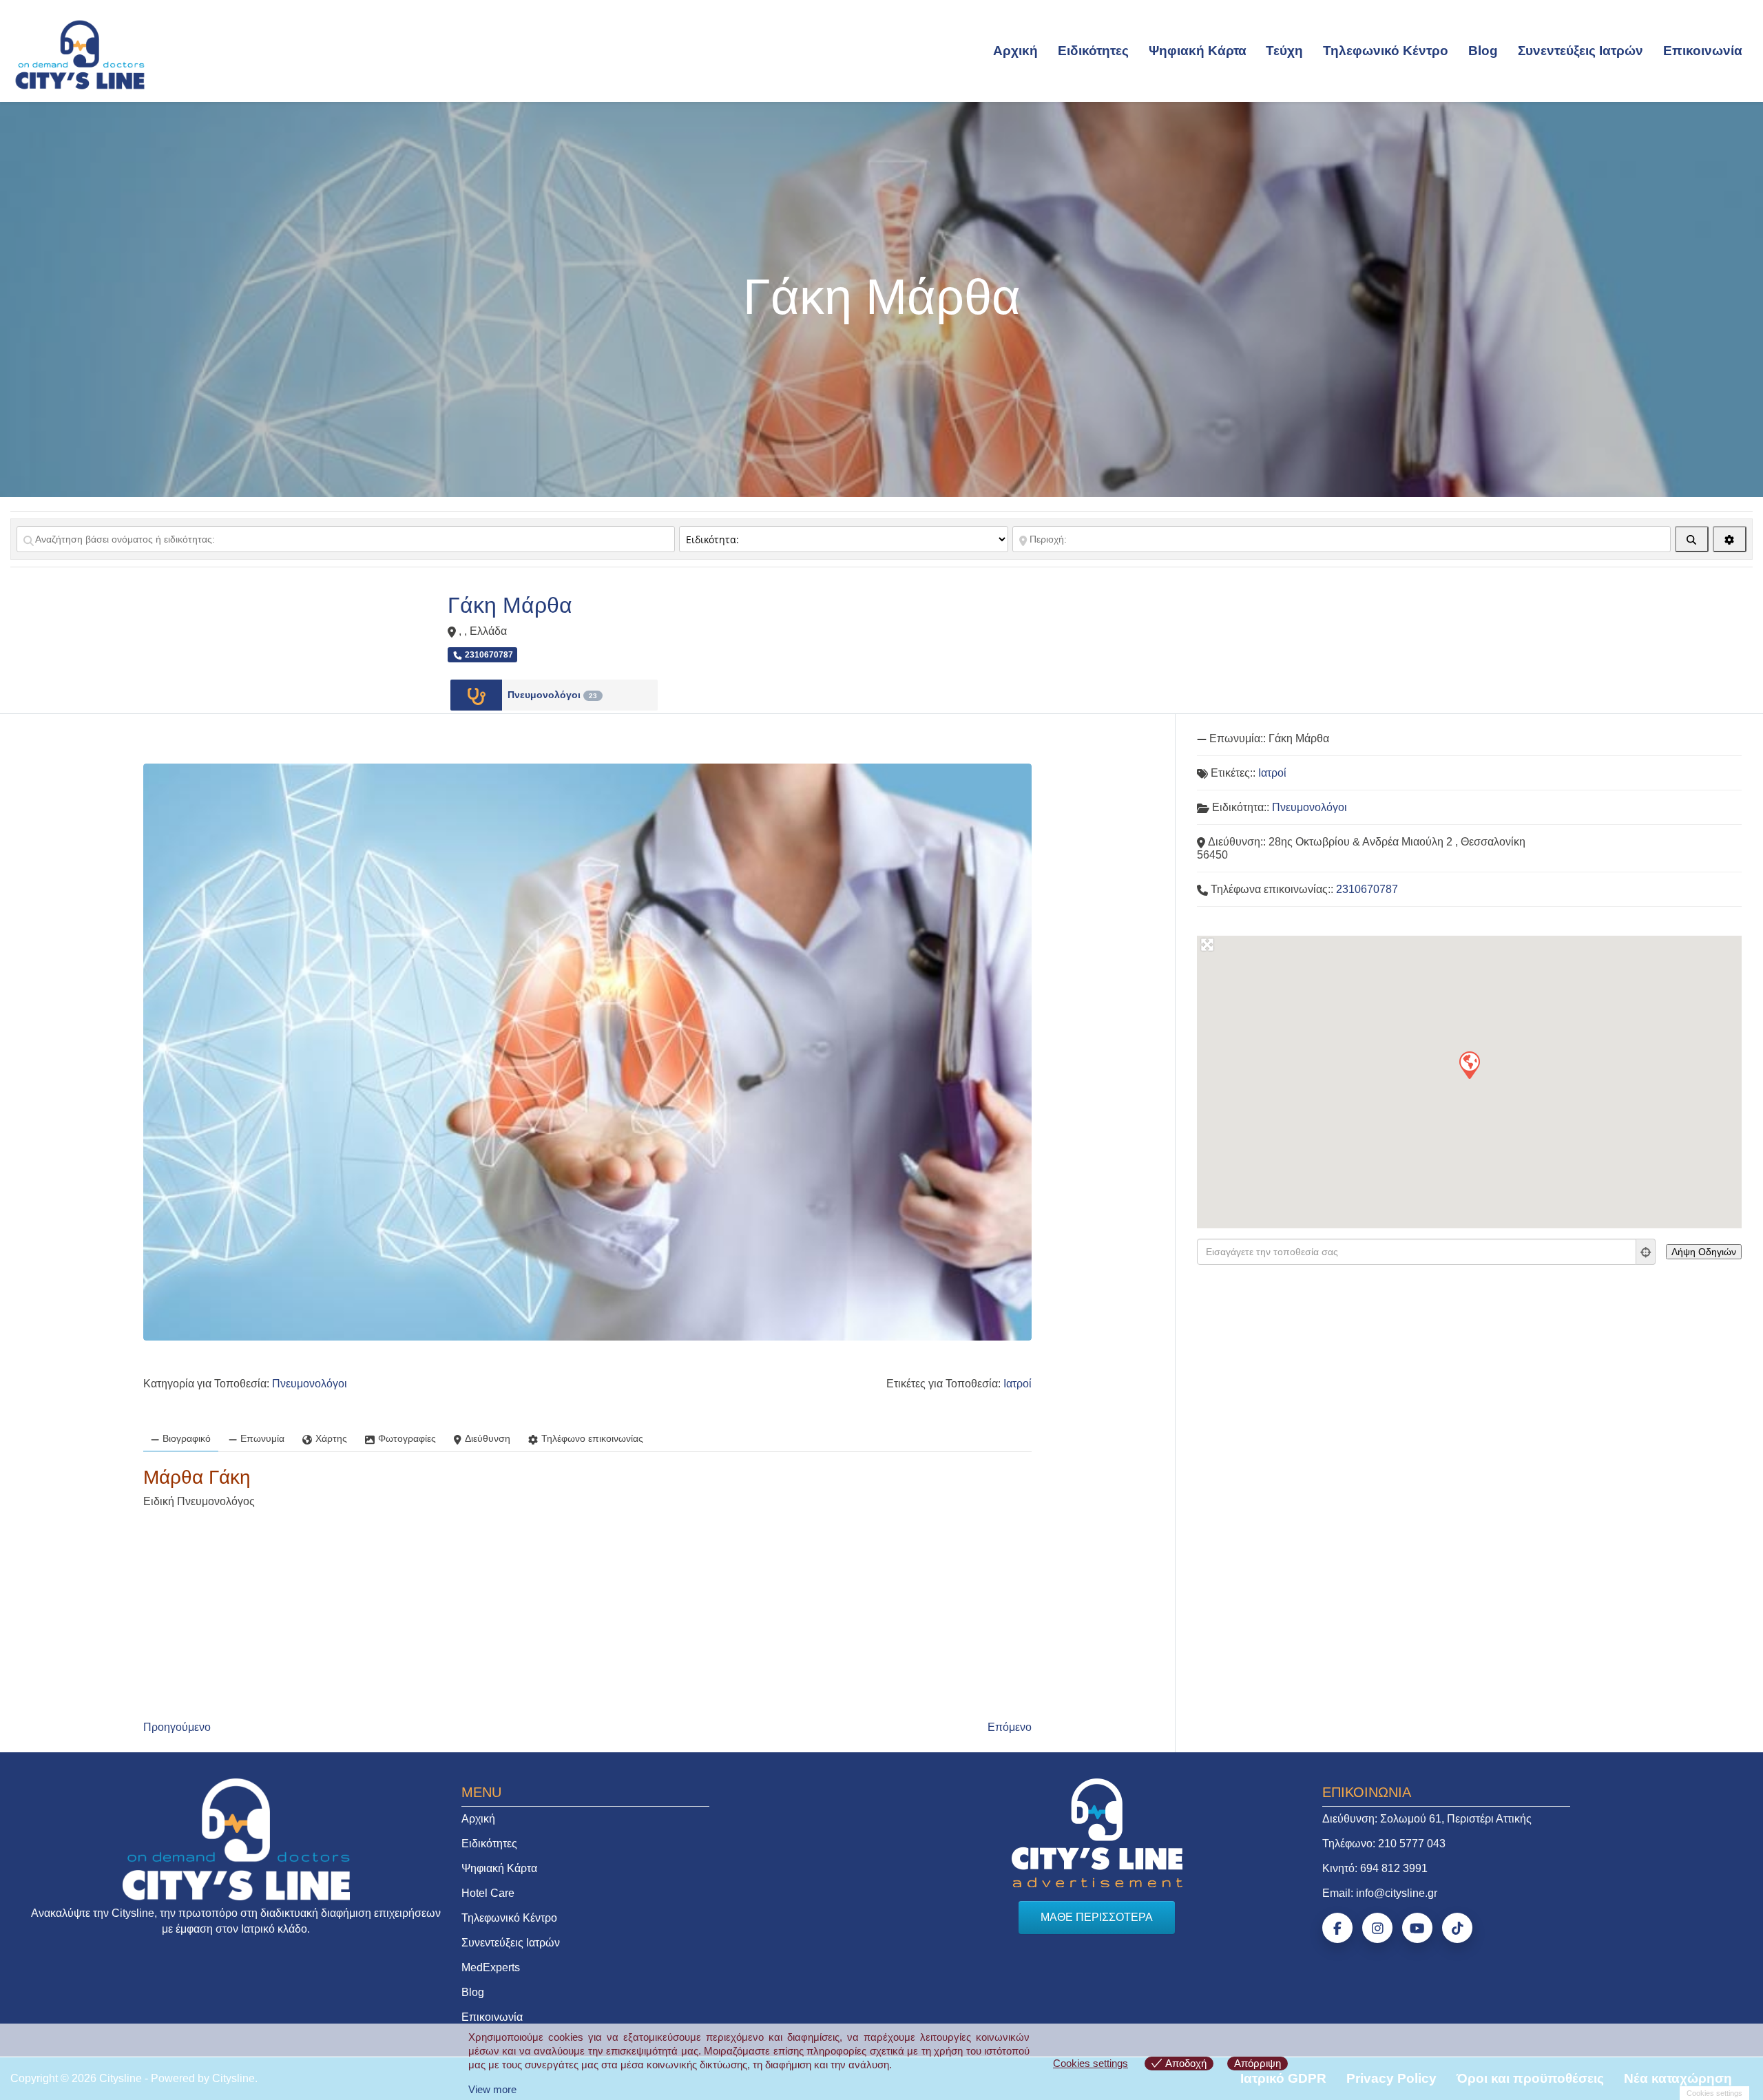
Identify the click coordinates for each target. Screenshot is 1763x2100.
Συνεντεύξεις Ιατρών (1581, 51)
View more (492, 2089)
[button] (1469, 1064)
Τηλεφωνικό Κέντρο (1386, 51)
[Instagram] (1377, 1928)
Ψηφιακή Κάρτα (1198, 51)
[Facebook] (1337, 1928)
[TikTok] (1457, 1928)
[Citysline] (80, 54)
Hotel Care (488, 1893)
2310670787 (1367, 889)
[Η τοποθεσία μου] (1646, 1252)
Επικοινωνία (1703, 51)
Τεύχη (1284, 51)
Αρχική (1015, 51)
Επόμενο (1010, 1727)
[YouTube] (1417, 1928)
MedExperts (491, 1967)
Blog (1483, 51)
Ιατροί (1018, 1384)
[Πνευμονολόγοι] (476, 695)
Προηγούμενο (177, 1727)
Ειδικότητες (1093, 51)
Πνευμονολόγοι (552, 695)
